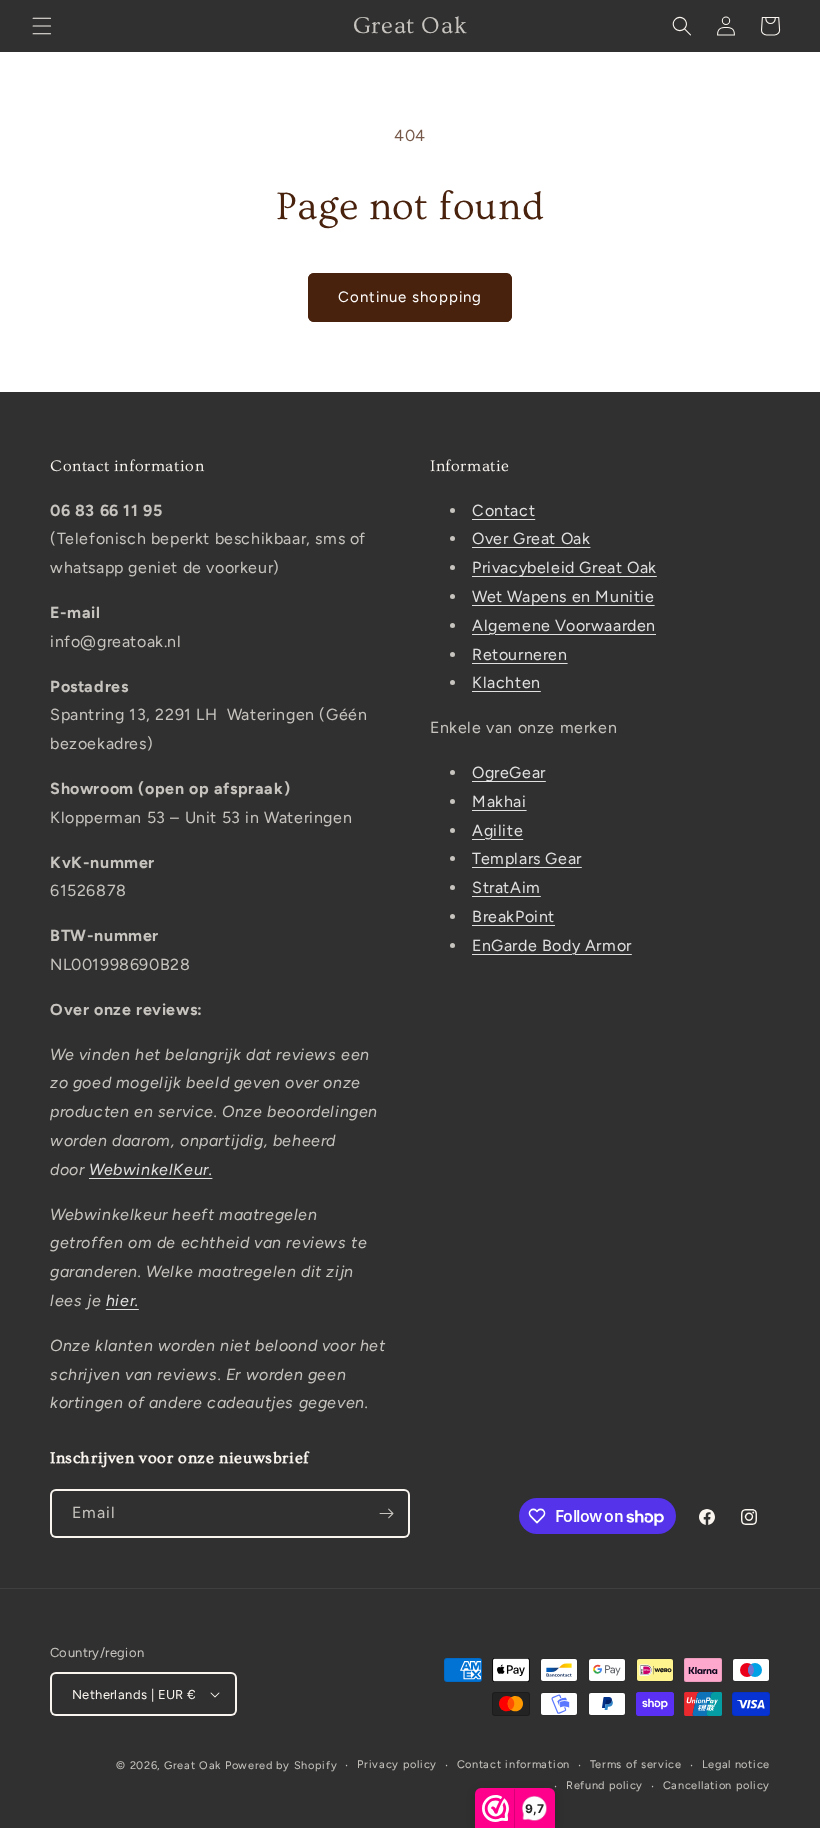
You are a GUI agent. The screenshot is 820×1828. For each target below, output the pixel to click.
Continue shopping (410, 297)
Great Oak (192, 1765)
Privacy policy (397, 1764)
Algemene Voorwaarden (564, 625)
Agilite (497, 830)
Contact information (513, 1764)
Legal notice (736, 1764)
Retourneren (520, 654)
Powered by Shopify (281, 1765)
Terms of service (636, 1764)
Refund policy (604, 1785)
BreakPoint (513, 916)
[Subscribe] (386, 1513)
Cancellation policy (716, 1785)
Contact (503, 510)
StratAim (506, 887)
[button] (42, 26)
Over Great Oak (531, 538)
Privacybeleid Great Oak (564, 567)
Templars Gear (527, 858)
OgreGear (509, 772)
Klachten (506, 682)
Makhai (499, 801)
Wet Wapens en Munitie (563, 596)
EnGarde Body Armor (552, 945)
